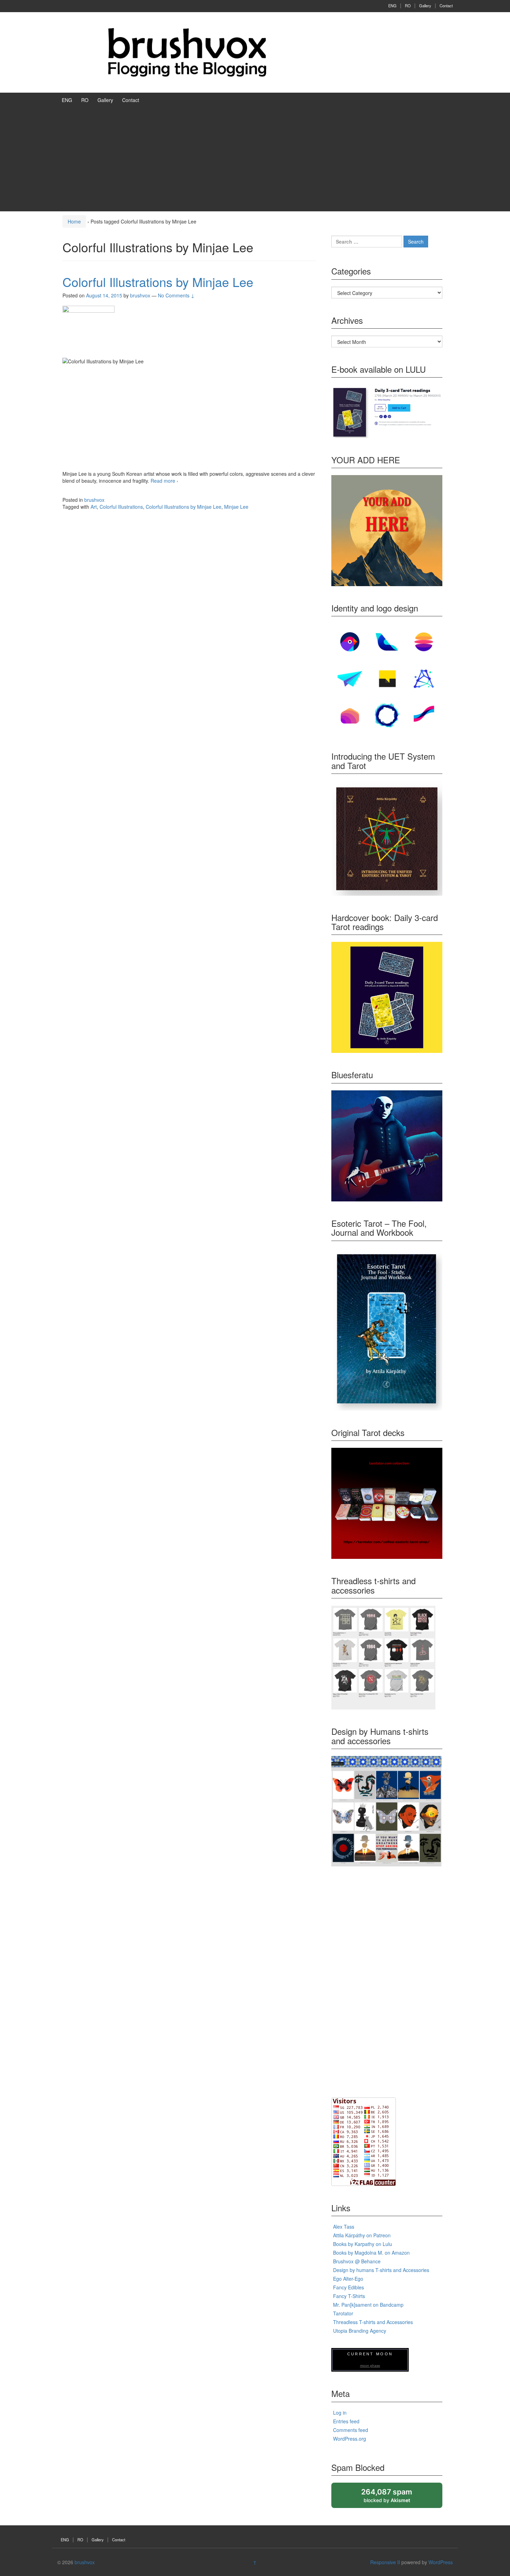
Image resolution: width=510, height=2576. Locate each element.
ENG (392, 6)
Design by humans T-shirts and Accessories (381, 2270)
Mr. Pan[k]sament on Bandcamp (368, 2305)
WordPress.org (350, 2439)
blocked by (393, 2498)
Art (94, 507)
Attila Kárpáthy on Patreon (362, 2235)
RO (408, 6)
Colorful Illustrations (121, 507)
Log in (340, 2413)
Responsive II (385, 2562)
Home (74, 221)
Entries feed (346, 2421)
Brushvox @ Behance (357, 2261)
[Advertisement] (255, 159)
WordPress (441, 2562)
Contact (446, 6)
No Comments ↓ (176, 295)
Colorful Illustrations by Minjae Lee (158, 282)
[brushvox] (187, 52)
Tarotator (343, 2313)
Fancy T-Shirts (349, 2296)
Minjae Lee (236, 507)
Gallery (425, 6)
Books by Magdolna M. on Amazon (371, 2253)
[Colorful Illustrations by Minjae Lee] (88, 331)
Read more (164, 481)
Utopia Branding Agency (360, 2331)
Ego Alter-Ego (348, 2279)
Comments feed (351, 2430)
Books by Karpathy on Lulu (363, 2244)
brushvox (94, 500)
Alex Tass (344, 2227)
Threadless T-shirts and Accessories (373, 2322)
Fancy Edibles (348, 2287)
